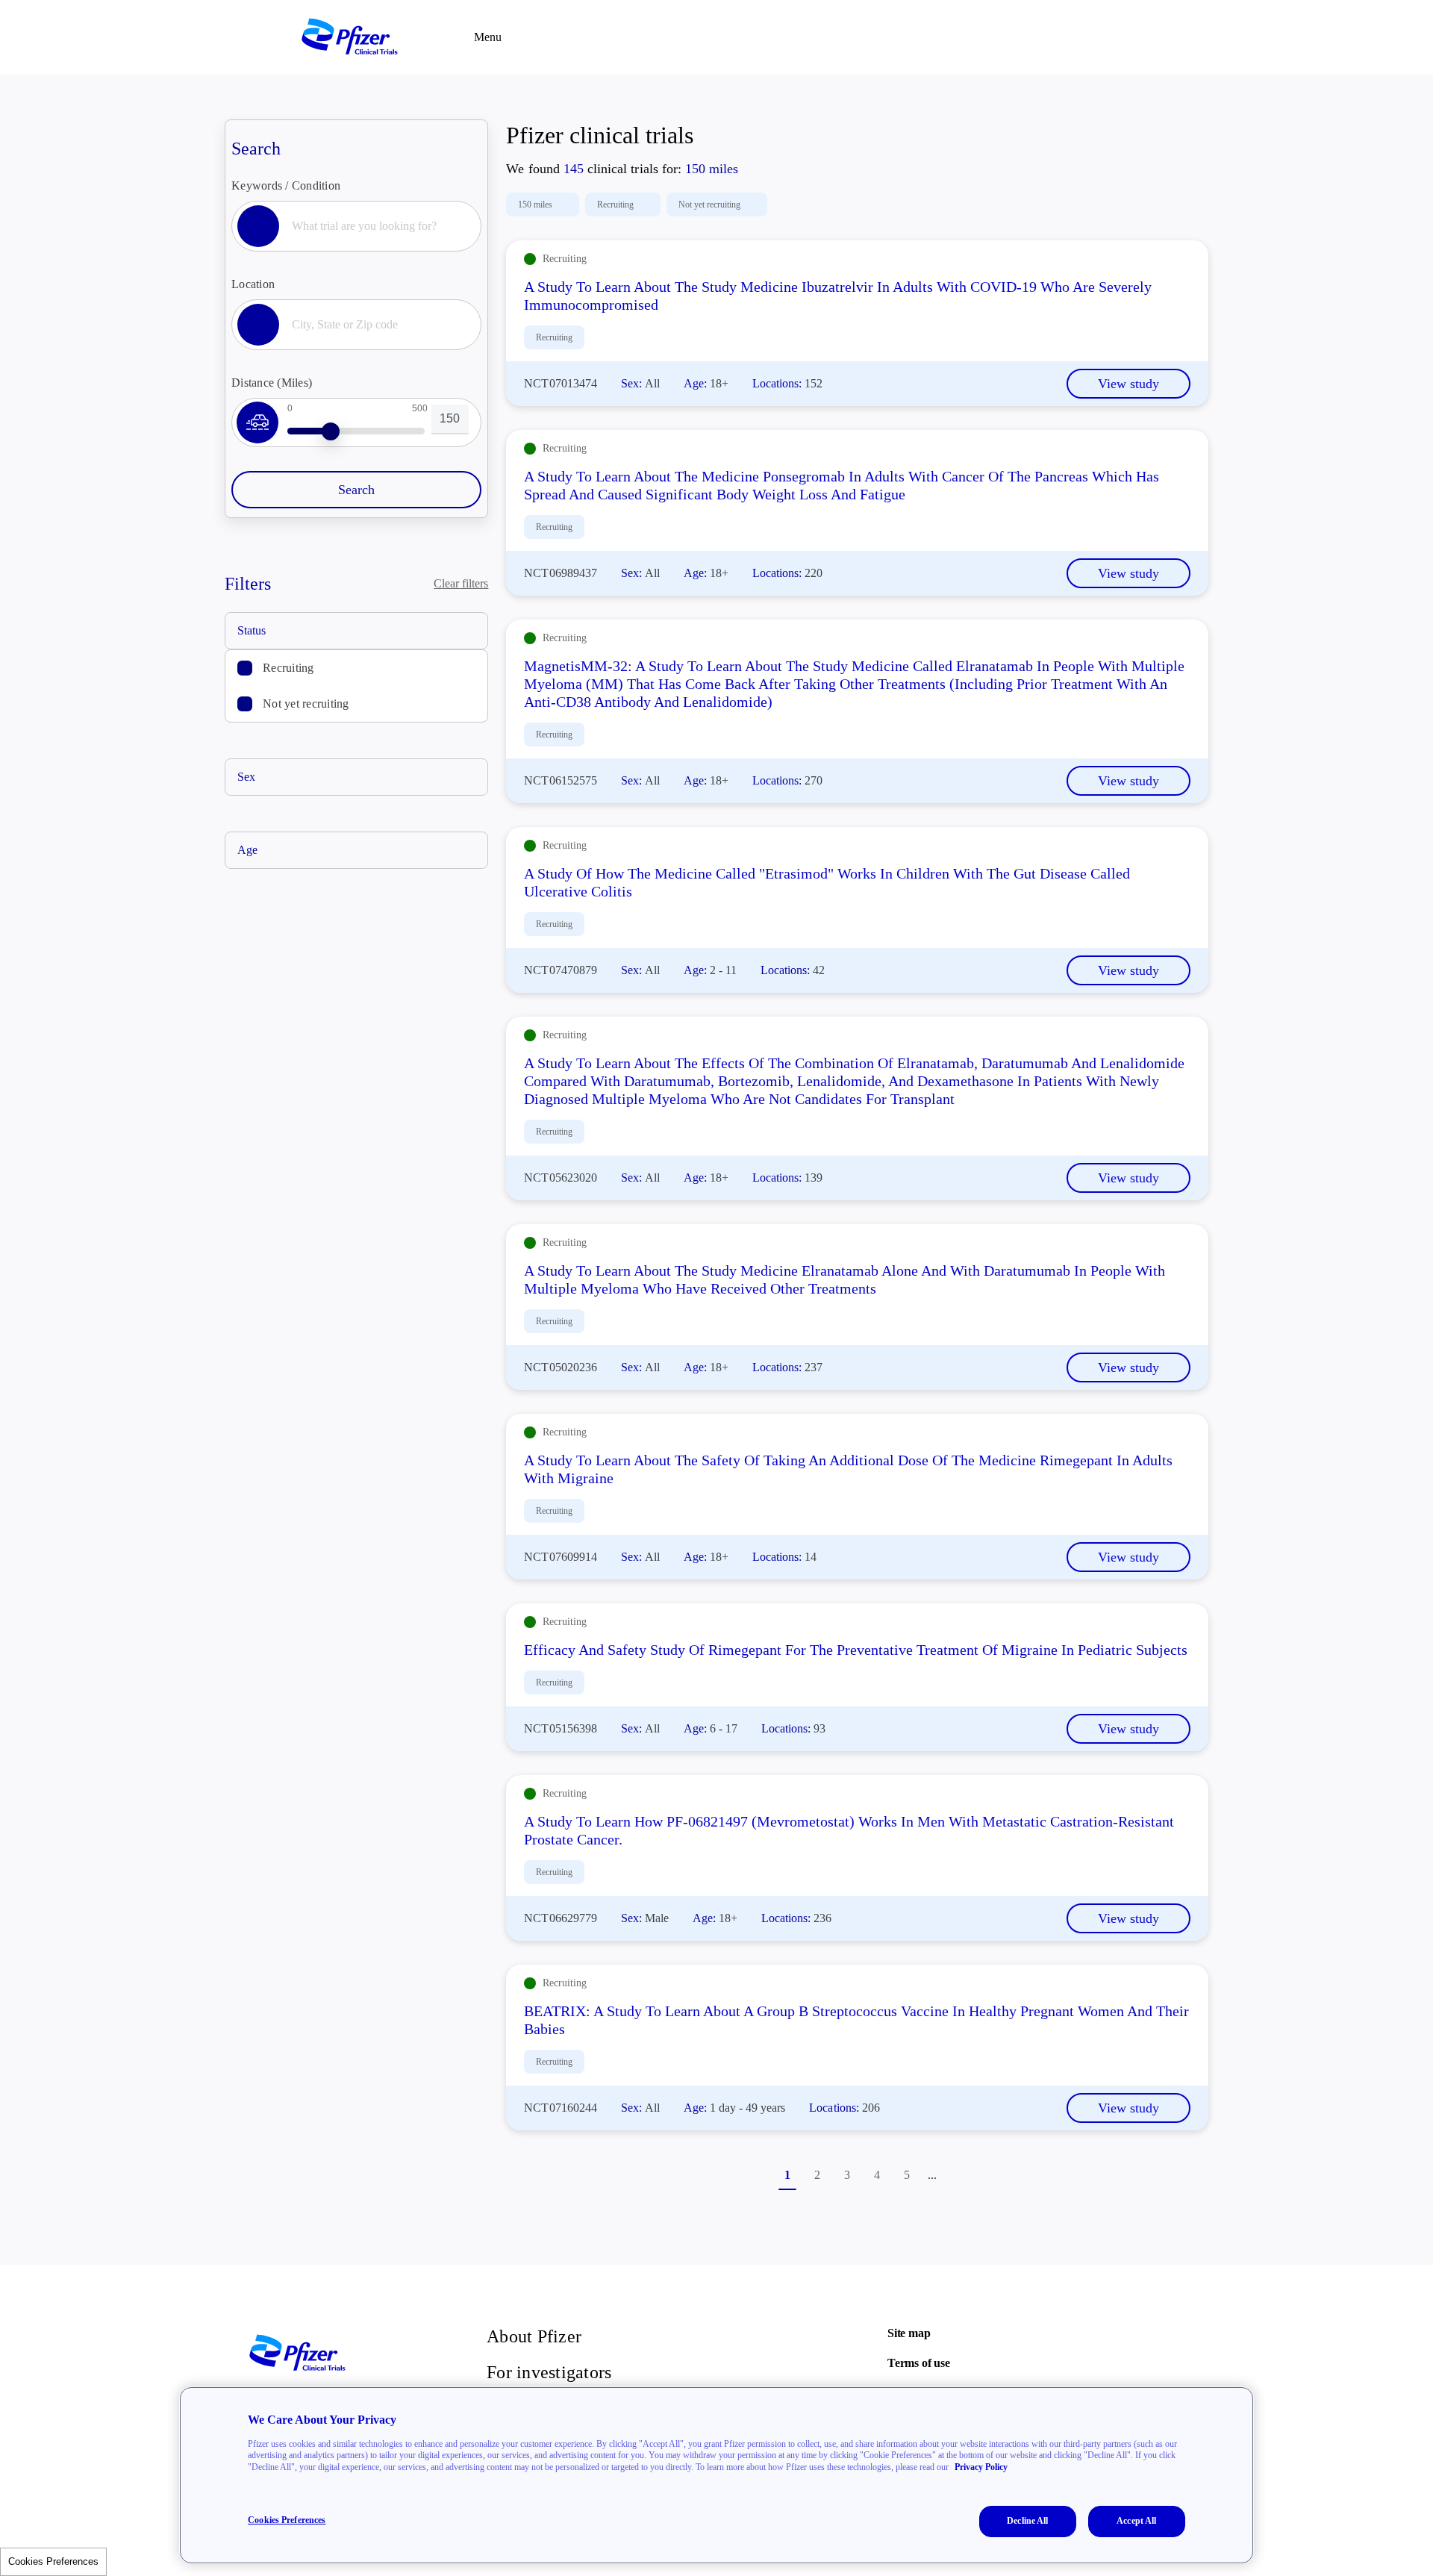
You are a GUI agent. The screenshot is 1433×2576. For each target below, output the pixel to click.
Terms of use (919, 2363)
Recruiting (288, 668)
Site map (909, 2333)
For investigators (549, 2372)
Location (253, 284)
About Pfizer (534, 2336)
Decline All (1027, 2521)
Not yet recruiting (306, 704)
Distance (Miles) (272, 383)
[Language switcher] (1135, 37)
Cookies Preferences (53, 2561)
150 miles (535, 205)
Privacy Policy (981, 2467)
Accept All (1136, 2521)
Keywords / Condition (286, 185)
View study (1128, 384)
